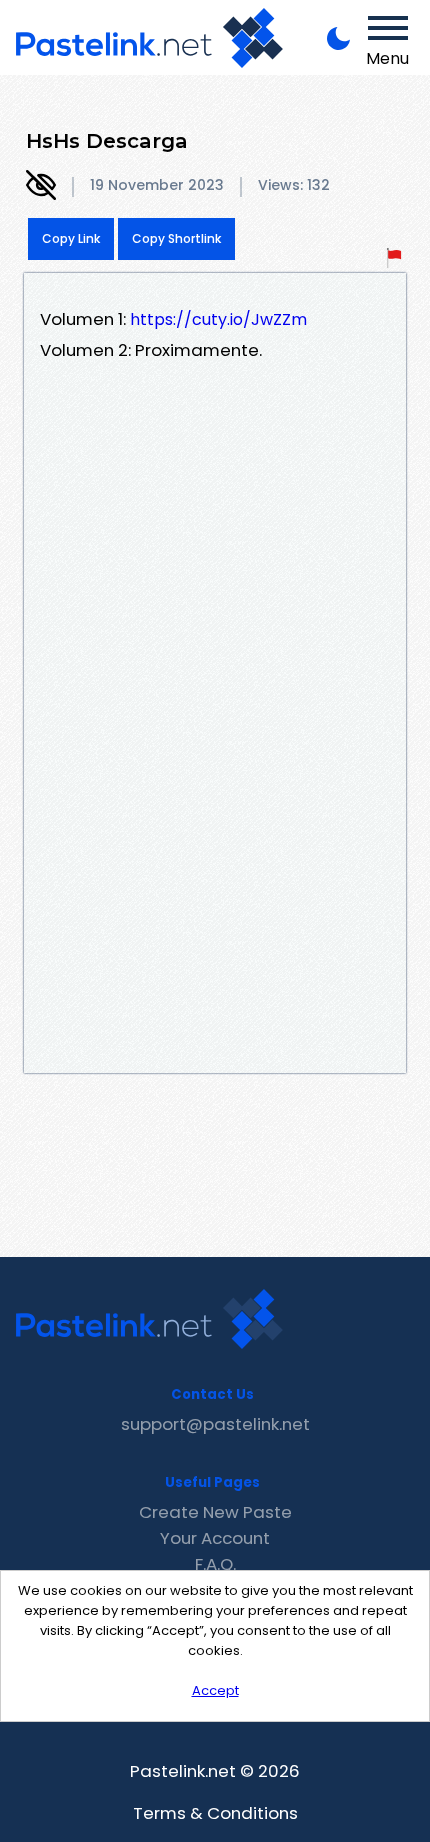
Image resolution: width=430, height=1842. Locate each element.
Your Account (215, 1538)
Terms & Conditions (215, 1813)
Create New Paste (215, 1512)
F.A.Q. (215, 1564)
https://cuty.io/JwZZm (218, 319)
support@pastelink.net (215, 1424)
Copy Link (71, 238)
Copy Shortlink (176, 238)
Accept (215, 1690)
